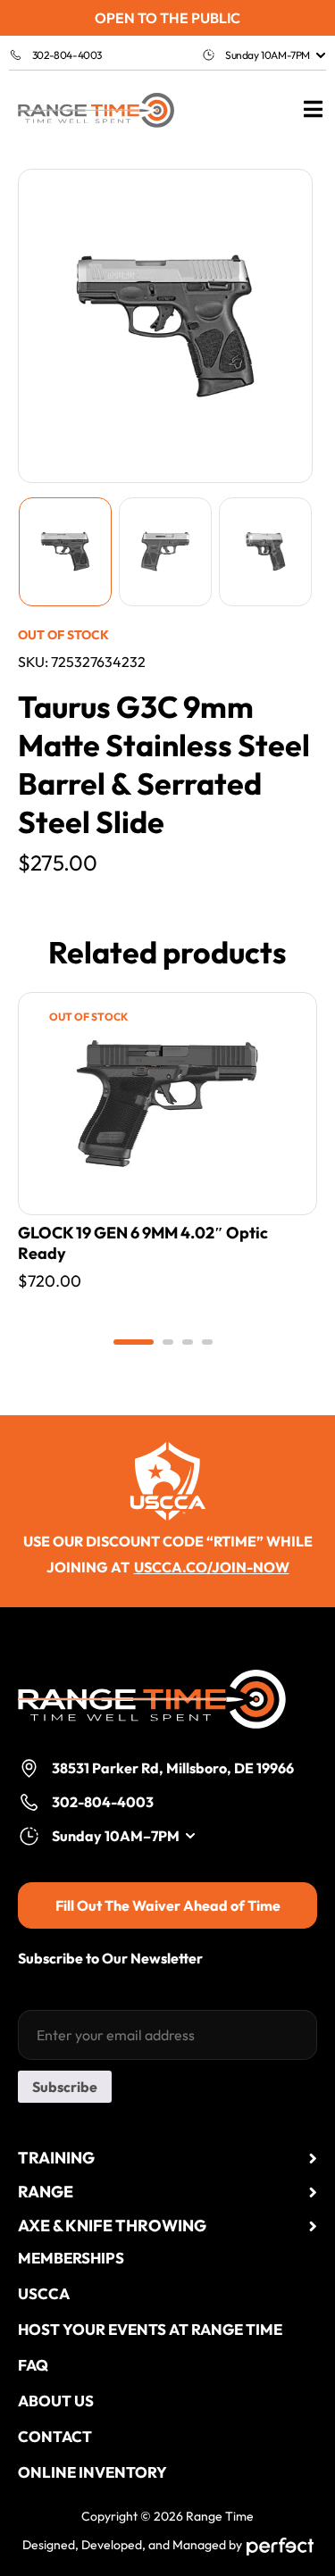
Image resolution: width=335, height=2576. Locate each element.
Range (46, 2192)
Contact (55, 2436)
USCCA (44, 2293)
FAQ (33, 2365)
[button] (134, 1342)
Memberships (71, 2258)
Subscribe (65, 2087)
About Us (56, 2401)
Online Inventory (92, 2472)
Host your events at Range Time (150, 2329)
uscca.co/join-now (212, 1567)
